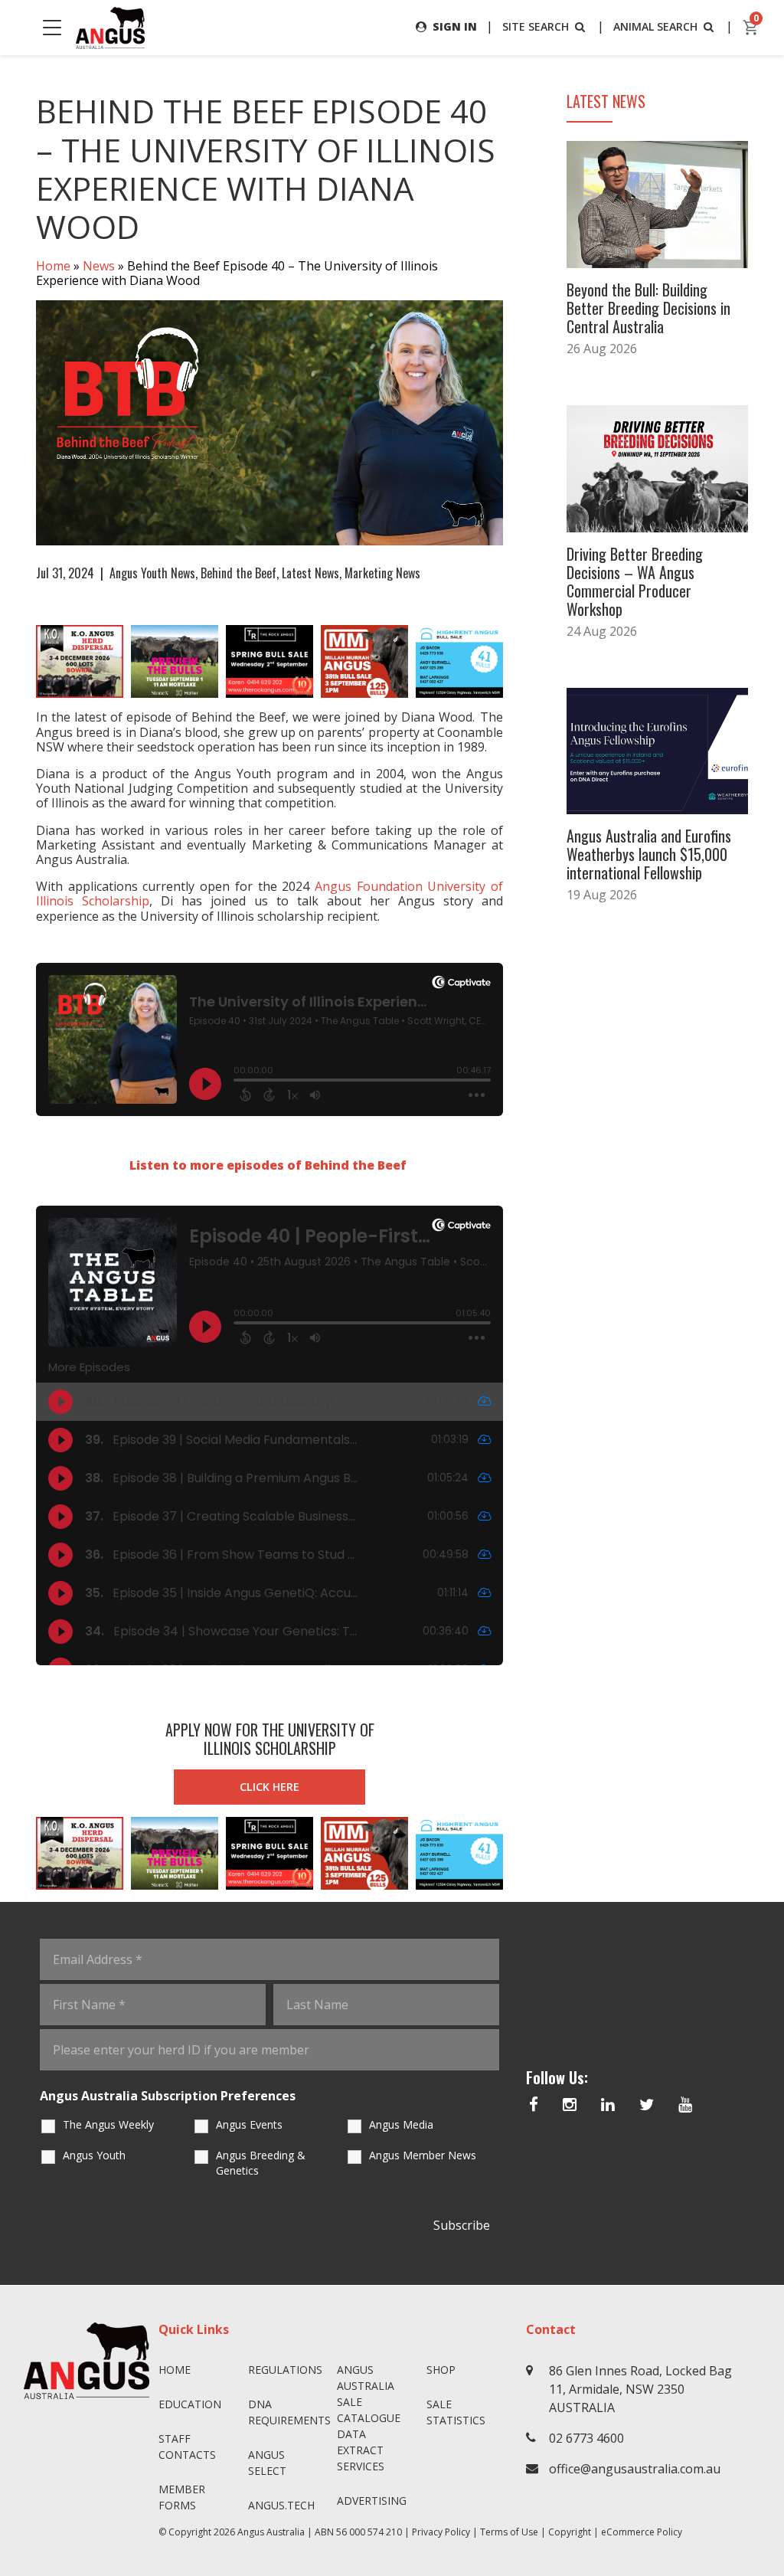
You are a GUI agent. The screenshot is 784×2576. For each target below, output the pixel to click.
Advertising (372, 2501)
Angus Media (401, 2124)
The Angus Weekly (108, 2124)
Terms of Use (509, 2532)
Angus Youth (94, 2155)
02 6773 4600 (586, 2438)
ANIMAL (655, 26)
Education (190, 2404)
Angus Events (249, 2124)
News (99, 266)
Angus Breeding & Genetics (261, 2163)
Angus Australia (271, 2532)
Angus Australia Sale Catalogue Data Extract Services (369, 2418)
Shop (441, 2370)
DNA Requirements (287, 2412)
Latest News (310, 573)
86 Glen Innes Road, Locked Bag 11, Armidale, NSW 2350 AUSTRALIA (640, 2389)
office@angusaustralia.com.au (635, 2469)
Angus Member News (423, 2155)
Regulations (285, 2370)
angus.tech (281, 2505)
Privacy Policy (441, 2532)
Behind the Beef (238, 573)
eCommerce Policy (642, 2532)
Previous (21, 662)
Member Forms (182, 2497)
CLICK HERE (269, 1787)
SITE (536, 26)
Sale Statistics (456, 2412)
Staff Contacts (187, 2447)
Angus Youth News (152, 573)
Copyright (570, 2532)
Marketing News (382, 573)
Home (53, 266)
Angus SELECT (267, 2463)
